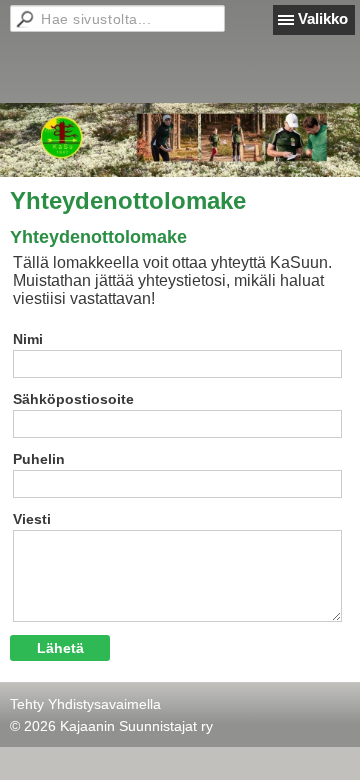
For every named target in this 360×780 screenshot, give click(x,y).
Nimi (28, 339)
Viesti (32, 519)
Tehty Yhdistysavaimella (85, 704)
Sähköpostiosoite (73, 399)
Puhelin (39, 459)
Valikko (323, 18)
